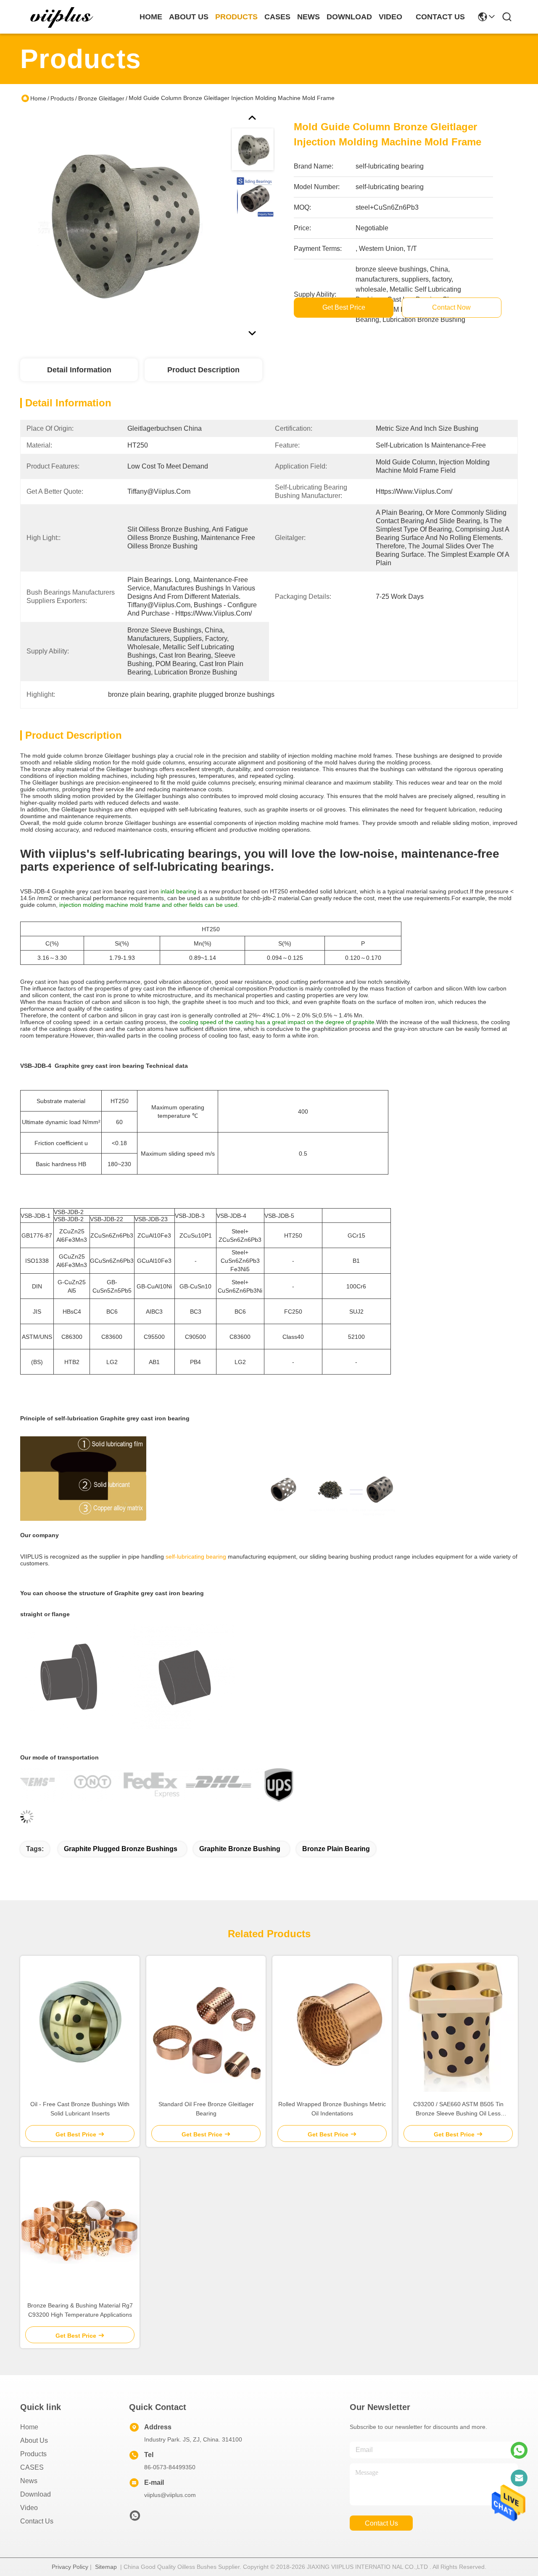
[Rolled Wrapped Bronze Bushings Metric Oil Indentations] (332, 2024)
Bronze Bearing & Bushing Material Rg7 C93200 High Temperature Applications (80, 2310)
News (29, 2481)
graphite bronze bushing (240, 1849)
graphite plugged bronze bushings (121, 1849)
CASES (32, 2467)
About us (34, 2440)
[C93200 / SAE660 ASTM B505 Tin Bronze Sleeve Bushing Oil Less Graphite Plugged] (458, 2024)
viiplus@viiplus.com (170, 2495)
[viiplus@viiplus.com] (519, 2478)
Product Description (203, 370)
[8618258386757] (519, 2450)
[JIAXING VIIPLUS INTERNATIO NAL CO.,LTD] (62, 17)
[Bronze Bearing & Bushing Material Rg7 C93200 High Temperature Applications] (80, 2225)
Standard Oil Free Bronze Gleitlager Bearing (206, 2109)
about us (189, 17)
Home (151, 17)
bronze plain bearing (336, 1849)
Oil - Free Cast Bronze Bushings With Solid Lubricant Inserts (80, 2109)
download (349, 17)
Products (62, 98)
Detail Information (79, 370)
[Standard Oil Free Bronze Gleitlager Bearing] (206, 2024)
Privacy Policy (70, 2567)
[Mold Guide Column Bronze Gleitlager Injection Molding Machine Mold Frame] (120, 224)
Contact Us (37, 2521)
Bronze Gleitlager (101, 98)
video (390, 17)
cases (277, 17)
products (236, 17)
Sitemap (106, 2567)
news (309, 17)
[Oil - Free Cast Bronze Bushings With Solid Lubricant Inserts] (80, 2024)
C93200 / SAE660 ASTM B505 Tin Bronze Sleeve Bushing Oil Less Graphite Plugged (458, 2109)
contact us (440, 17)
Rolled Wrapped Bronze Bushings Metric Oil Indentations (332, 2109)
